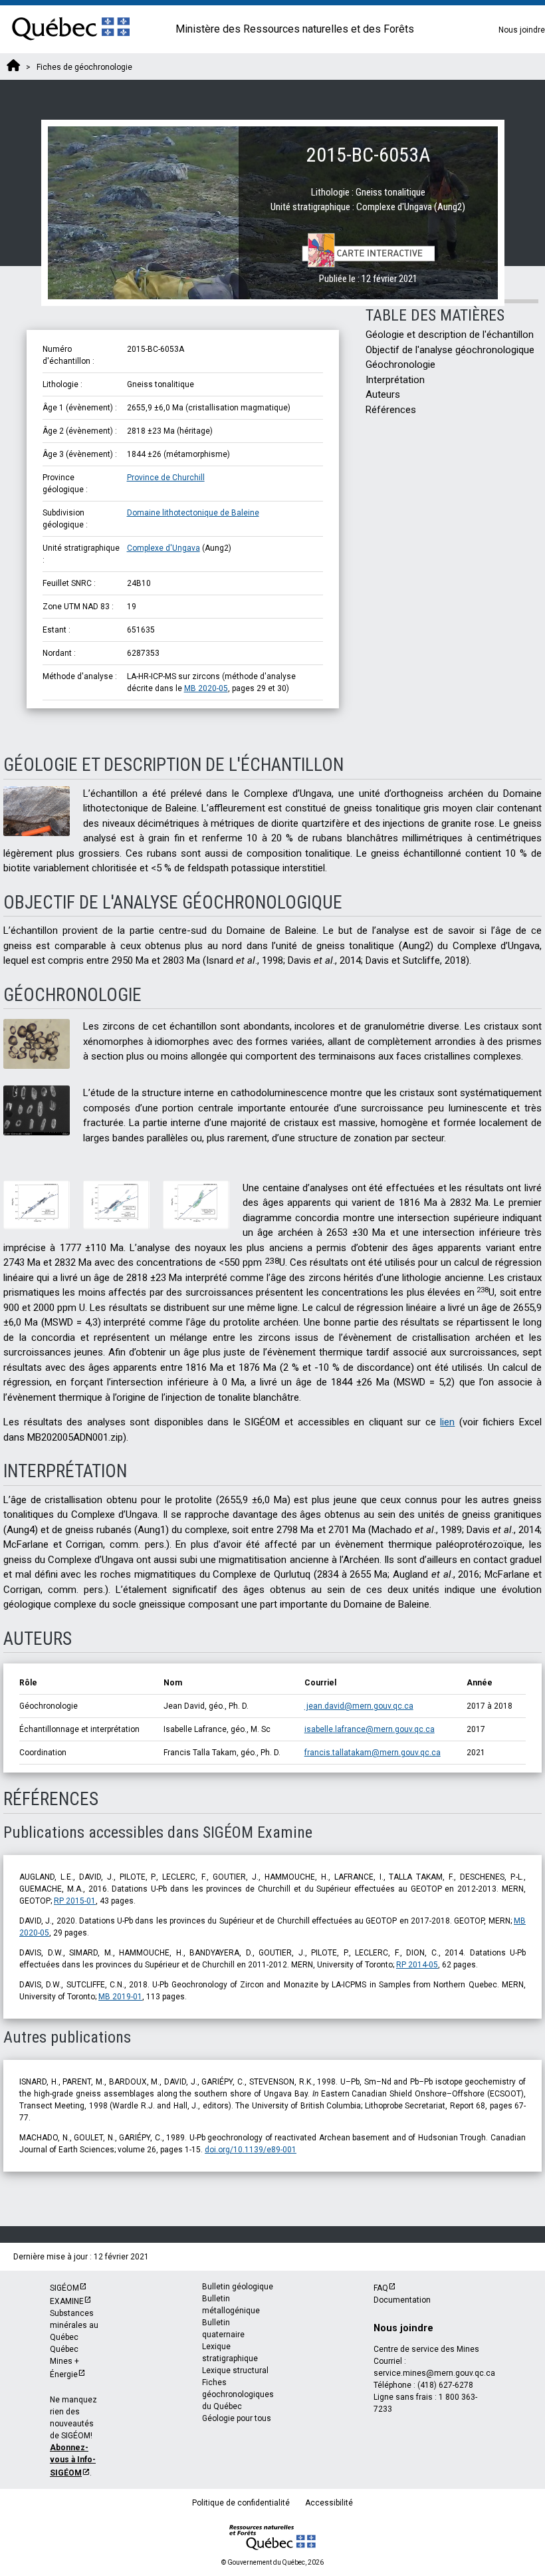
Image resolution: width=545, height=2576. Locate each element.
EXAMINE (67, 2301)
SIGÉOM (64, 2288)
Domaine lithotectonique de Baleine (193, 513)
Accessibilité (329, 2503)
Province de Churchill (166, 478)
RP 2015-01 (75, 1901)
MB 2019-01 (120, 1997)
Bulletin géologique (238, 2287)
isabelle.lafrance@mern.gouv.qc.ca (370, 1729)
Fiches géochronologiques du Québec (238, 2394)
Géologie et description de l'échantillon (450, 335)
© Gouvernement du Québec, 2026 (272, 2562)
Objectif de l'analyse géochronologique (450, 350)
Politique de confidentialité (241, 2503)
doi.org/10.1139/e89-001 (251, 2150)
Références (391, 410)
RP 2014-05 (417, 1965)
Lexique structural (235, 2370)
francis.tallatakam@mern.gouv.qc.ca (373, 1753)
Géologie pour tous (237, 2418)
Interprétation (395, 380)
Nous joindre (522, 30)
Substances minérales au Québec (74, 2325)
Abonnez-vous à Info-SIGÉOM (73, 2460)
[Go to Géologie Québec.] (13, 67)
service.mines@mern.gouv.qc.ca (434, 2373)
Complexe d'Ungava (163, 548)
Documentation (402, 2300)
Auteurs (383, 394)
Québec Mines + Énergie (64, 2362)
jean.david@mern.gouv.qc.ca (359, 1706)
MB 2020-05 (206, 688)
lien (447, 1422)
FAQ (381, 2288)
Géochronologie (400, 364)
